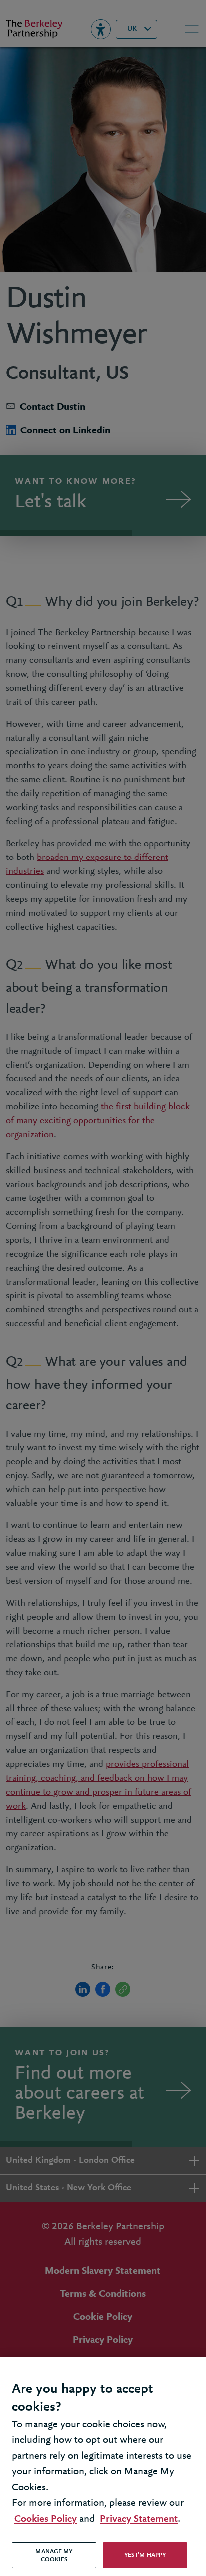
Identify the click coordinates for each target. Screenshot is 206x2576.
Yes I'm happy (145, 2555)
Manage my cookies (54, 2555)
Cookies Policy (46, 2519)
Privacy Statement (139, 2519)
